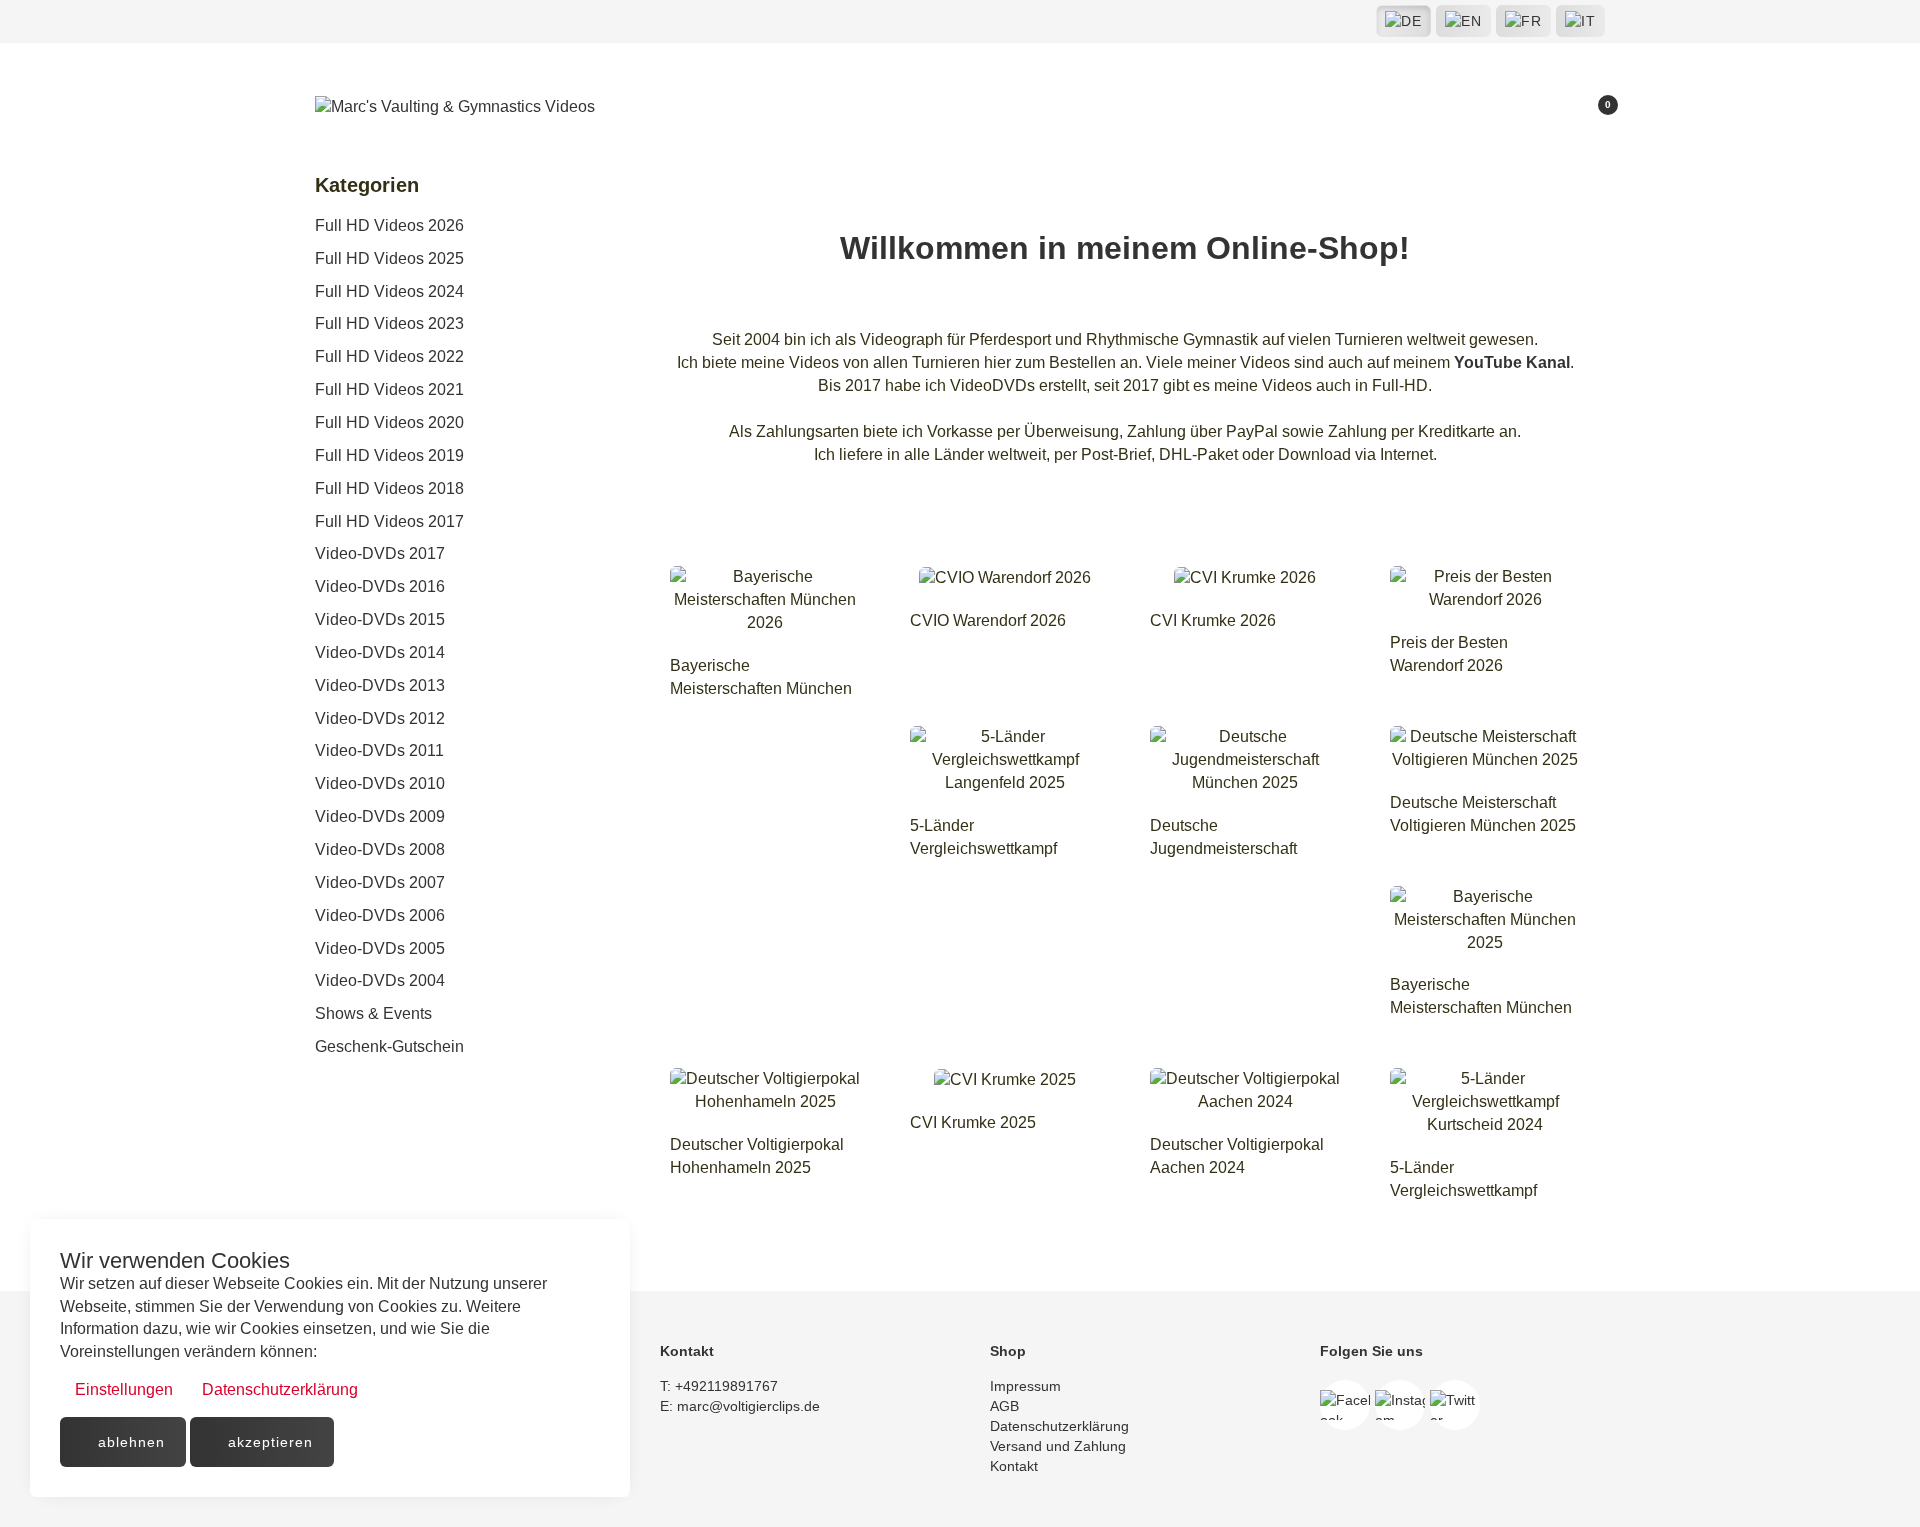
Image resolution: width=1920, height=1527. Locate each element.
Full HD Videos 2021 (389, 389)
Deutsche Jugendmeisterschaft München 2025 (1223, 848)
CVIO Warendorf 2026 (988, 620)
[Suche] (1527, 109)
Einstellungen (122, 1389)
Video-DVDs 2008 (380, 849)
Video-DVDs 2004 (380, 980)
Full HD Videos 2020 (389, 422)
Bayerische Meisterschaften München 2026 (761, 688)
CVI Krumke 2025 (973, 1122)
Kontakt (1014, 1466)
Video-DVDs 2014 (380, 652)
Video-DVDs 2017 (380, 553)
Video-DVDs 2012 (380, 718)
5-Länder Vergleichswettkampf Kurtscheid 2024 (1463, 1190)
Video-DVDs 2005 (380, 948)
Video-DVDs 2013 (380, 685)
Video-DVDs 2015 (380, 619)
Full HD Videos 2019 (389, 455)
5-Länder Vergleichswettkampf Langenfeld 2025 (983, 848)
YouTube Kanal (1512, 362)
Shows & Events (373, 1013)
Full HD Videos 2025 (389, 258)
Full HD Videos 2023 (389, 323)
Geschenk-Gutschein (389, 1046)
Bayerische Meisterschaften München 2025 (1481, 1007)
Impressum (1025, 1386)
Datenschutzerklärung (278, 1389)
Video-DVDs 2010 (380, 783)
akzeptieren (268, 1442)
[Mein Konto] (1561, 109)
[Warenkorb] (1595, 109)
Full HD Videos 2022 (389, 356)
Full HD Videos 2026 (389, 225)
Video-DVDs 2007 (380, 882)
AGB (1004, 1406)
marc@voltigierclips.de (748, 1406)
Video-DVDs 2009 (380, 816)
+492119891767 (726, 1386)
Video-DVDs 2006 (380, 915)
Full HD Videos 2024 (389, 291)
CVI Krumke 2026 (1213, 620)
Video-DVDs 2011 (379, 750)
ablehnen (129, 1442)
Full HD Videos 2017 (389, 521)
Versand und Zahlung (1058, 1446)
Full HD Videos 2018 (389, 488)
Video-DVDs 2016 (380, 586)
